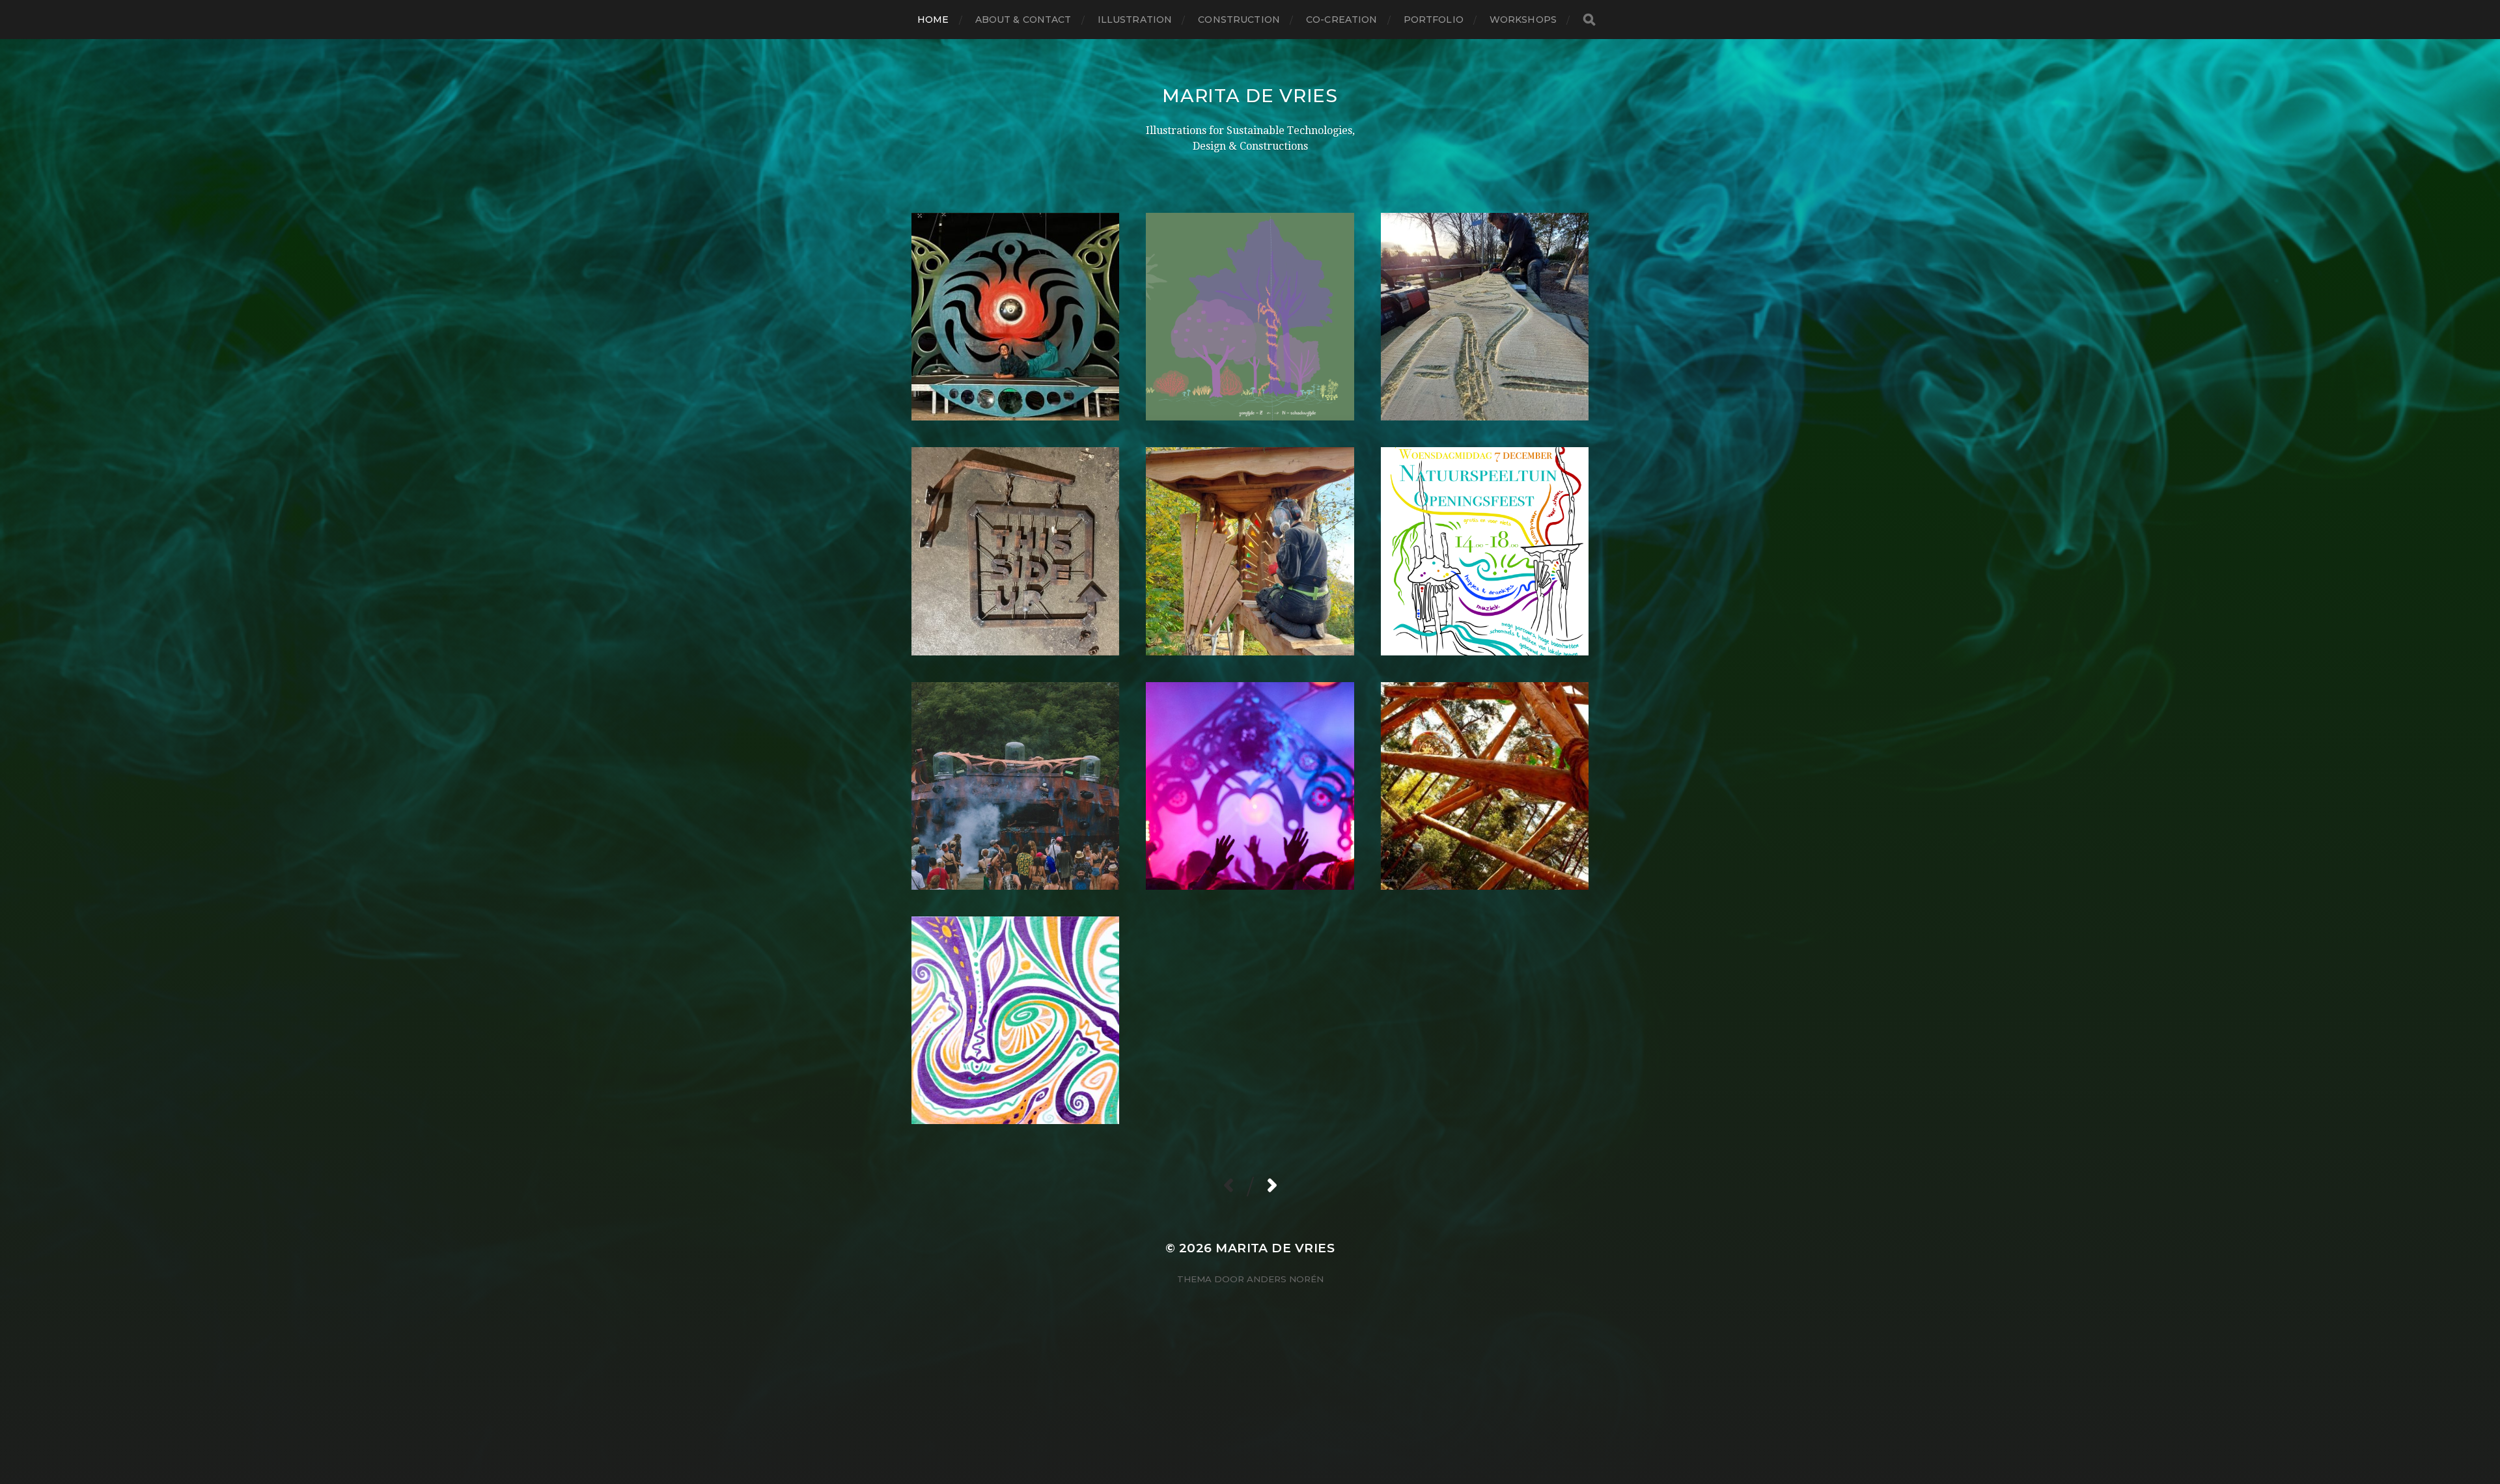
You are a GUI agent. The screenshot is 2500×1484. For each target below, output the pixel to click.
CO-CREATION (1342, 20)
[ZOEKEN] (1589, 20)
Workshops (1523, 20)
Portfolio (1434, 20)
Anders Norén (1285, 1279)
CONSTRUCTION (1239, 20)
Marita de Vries (1250, 96)
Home (933, 20)
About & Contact (1023, 20)
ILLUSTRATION (1135, 20)
